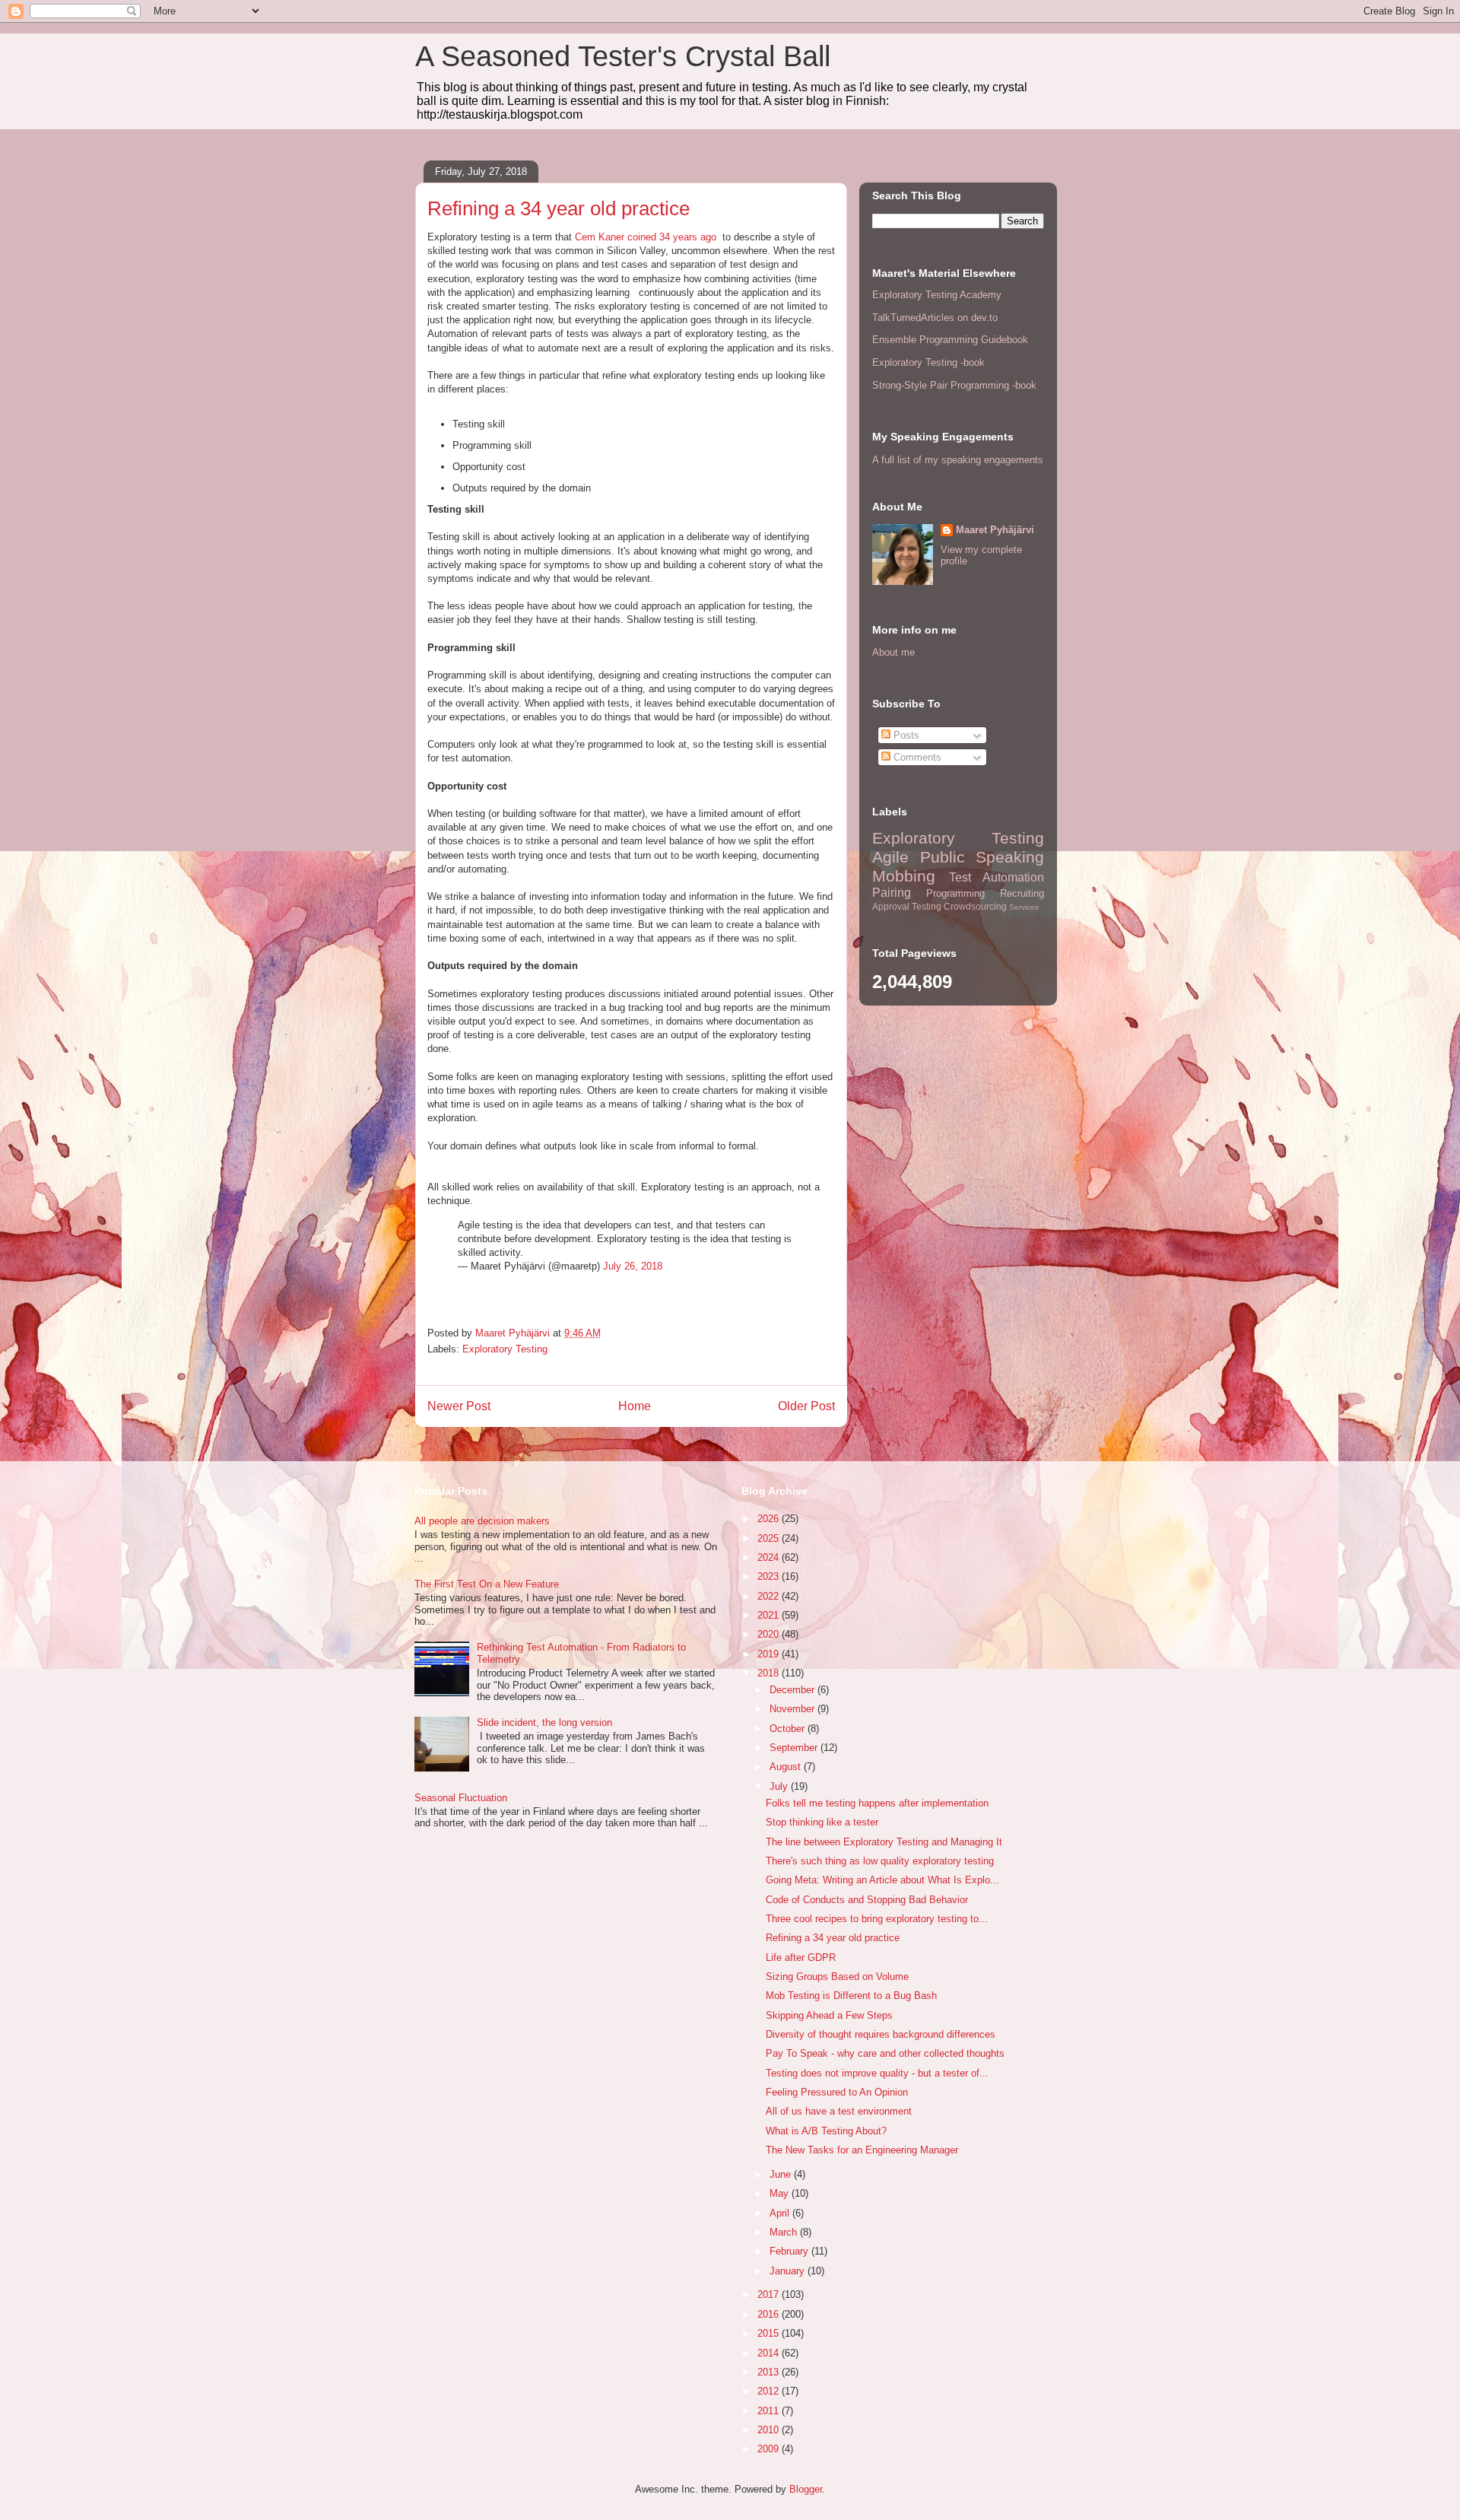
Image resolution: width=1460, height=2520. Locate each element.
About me (893, 652)
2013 (770, 2372)
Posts (905, 735)
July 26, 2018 (633, 1266)
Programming (955, 893)
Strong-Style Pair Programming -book (954, 385)
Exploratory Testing (505, 1349)
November (793, 1709)
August (787, 1767)
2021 (770, 1615)
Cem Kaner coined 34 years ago (646, 237)
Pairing (892, 893)
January (789, 2271)
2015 (770, 2333)
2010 (770, 2430)
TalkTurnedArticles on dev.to (935, 318)
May (781, 2193)
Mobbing (904, 876)
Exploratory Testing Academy (937, 295)
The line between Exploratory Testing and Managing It (884, 1842)
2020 (770, 1634)
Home (635, 1406)
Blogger (806, 2489)
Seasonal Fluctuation (461, 1798)
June (782, 2174)
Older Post (806, 1406)
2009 (770, 2449)
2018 (770, 1673)
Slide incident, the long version (544, 1722)
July (780, 1786)
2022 (770, 1596)
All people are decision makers (482, 1521)
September (795, 1748)
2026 (770, 1519)
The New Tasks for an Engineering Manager (862, 2150)
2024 (770, 1557)
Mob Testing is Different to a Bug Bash (851, 1996)
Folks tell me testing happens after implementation (877, 1803)
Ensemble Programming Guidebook (950, 340)
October (789, 1729)
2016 (770, 2314)
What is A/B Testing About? (826, 2131)
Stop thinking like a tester (822, 1822)
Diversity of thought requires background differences (881, 2034)
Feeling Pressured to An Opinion (837, 2092)
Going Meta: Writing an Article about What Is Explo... (882, 1880)
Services (1024, 907)
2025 (770, 1538)
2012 (770, 2391)
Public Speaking (982, 857)
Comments (916, 757)
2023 (770, 1576)
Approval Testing (907, 906)
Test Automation (997, 877)
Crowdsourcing (975, 906)
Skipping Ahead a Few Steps (829, 2015)
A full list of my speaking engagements (958, 460)
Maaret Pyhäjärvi (995, 530)
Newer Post (459, 1406)
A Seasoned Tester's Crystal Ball (623, 56)
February (790, 2251)
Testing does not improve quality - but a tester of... (877, 2073)
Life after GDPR (801, 1958)
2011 (770, 2411)
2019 (770, 1654)
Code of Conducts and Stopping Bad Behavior (867, 1900)
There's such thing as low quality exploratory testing (880, 1861)
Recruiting (1022, 893)
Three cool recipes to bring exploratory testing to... (877, 1919)
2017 (770, 2294)
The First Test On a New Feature (487, 1584)
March (785, 2232)
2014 (770, 2353)
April (781, 2213)
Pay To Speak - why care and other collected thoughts (885, 2053)
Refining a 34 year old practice (833, 1938)
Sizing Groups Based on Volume (837, 1977)
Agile (890, 857)
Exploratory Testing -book (928, 362)
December (793, 1690)
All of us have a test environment (839, 2111)
